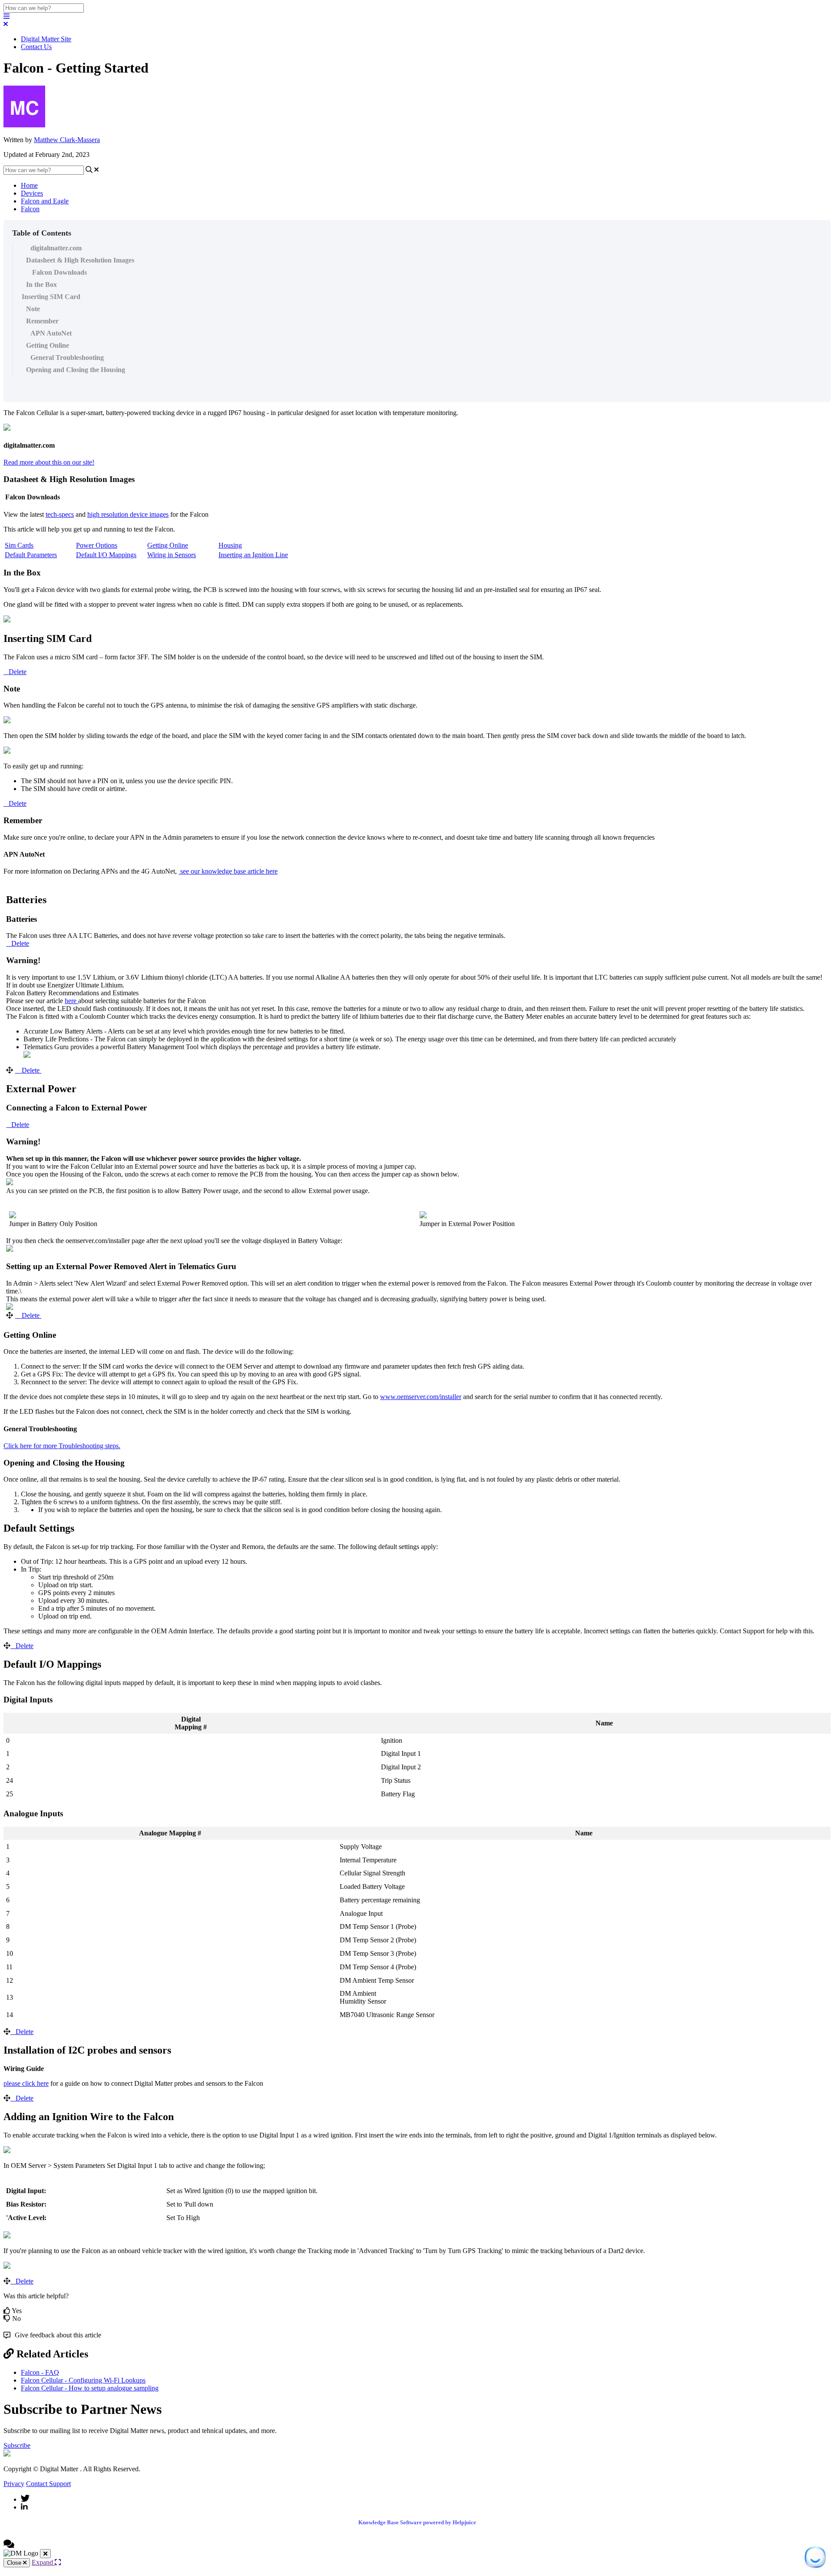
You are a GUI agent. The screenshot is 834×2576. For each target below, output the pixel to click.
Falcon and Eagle (45, 201)
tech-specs (60, 514)
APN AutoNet (51, 333)
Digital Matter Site (46, 39)
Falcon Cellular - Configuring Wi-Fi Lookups (83, 2380)
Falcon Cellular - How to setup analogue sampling (90, 2388)
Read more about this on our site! (49, 462)
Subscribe (17, 2445)
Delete (18, 672)
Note (33, 309)
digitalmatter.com (56, 248)
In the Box (41, 284)
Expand (43, 2562)
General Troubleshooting (67, 357)
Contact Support (48, 2484)
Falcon (30, 209)
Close (15, 2563)
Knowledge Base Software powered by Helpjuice (417, 2522)
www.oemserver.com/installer (421, 1397)
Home (29, 185)
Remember (42, 321)
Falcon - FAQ (40, 2372)
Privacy (14, 2484)
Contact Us (36, 47)
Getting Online (48, 345)
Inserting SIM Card (51, 297)
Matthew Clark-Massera (67, 140)
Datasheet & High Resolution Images (80, 260)
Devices (32, 193)
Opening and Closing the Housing (76, 370)
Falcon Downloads (59, 272)
